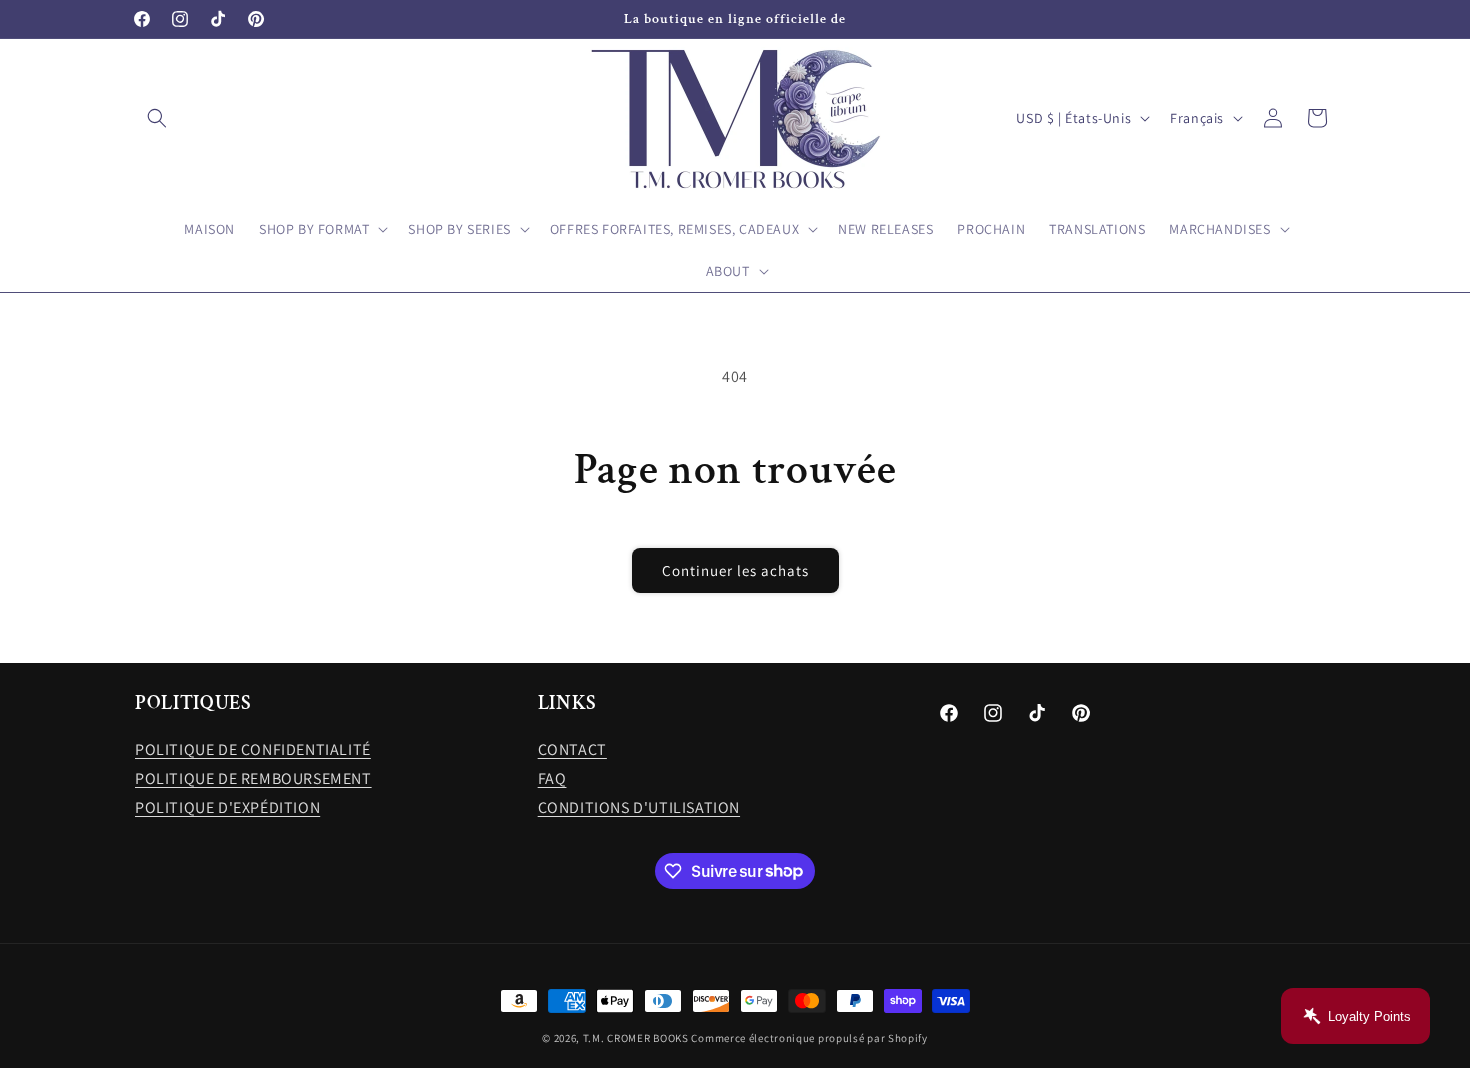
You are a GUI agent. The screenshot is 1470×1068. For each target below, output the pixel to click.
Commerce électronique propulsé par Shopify (809, 1038)
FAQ (552, 778)
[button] (157, 118)
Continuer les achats (735, 570)
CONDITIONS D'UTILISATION (639, 807)
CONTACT (572, 749)
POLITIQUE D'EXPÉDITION (227, 807)
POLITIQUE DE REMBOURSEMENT (253, 778)
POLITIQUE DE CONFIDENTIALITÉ (253, 749)
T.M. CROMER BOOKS (636, 1038)
